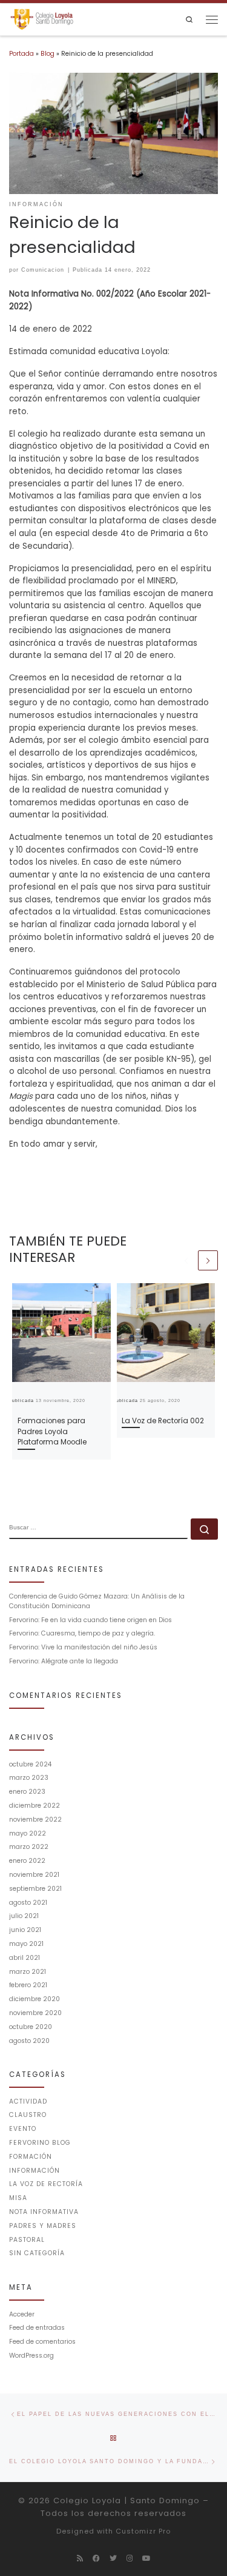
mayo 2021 (26, 1944)
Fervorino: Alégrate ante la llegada (64, 1661)
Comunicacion (43, 270)
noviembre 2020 (35, 2013)
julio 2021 (24, 1916)
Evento (23, 2129)
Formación (31, 2157)
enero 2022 (27, 1861)
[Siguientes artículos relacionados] (208, 1260)
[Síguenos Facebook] (96, 2558)
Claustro (28, 2115)
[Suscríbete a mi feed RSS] (80, 2558)
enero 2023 (27, 1792)
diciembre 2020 (35, 1999)
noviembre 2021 (34, 1875)
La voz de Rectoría (46, 2184)
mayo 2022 (28, 1833)
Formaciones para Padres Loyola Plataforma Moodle (52, 1431)
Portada (21, 54)
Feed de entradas (37, 2328)
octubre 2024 (30, 1764)
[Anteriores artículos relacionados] (186, 1260)
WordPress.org (31, 2356)
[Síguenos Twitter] (113, 2558)
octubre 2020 (31, 2027)
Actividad (28, 2101)
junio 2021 (25, 1930)
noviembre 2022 (35, 1820)
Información (35, 2171)
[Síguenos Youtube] (146, 2558)
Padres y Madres (43, 2226)
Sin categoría (37, 2253)
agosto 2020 (29, 2041)
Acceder (22, 2314)
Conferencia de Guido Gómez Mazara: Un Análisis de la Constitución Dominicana (97, 1601)
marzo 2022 (29, 1847)
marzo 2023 (29, 1778)
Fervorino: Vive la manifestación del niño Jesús (83, 1647)
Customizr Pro (143, 2531)
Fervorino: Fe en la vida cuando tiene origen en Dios (90, 1620)
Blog (48, 54)
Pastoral (27, 2240)
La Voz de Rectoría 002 (163, 1420)
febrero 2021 (28, 1985)
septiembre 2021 (35, 1889)
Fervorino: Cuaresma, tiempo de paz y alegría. (82, 1633)
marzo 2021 (28, 1972)
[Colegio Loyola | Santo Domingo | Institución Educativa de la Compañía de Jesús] (42, 19)
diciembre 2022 (35, 1806)
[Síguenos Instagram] (130, 2558)
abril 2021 (25, 1958)
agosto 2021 (28, 1903)
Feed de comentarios (42, 2342)
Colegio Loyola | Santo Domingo (127, 2501)
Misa (18, 2198)
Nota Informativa (44, 2212)
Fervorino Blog (40, 2143)
